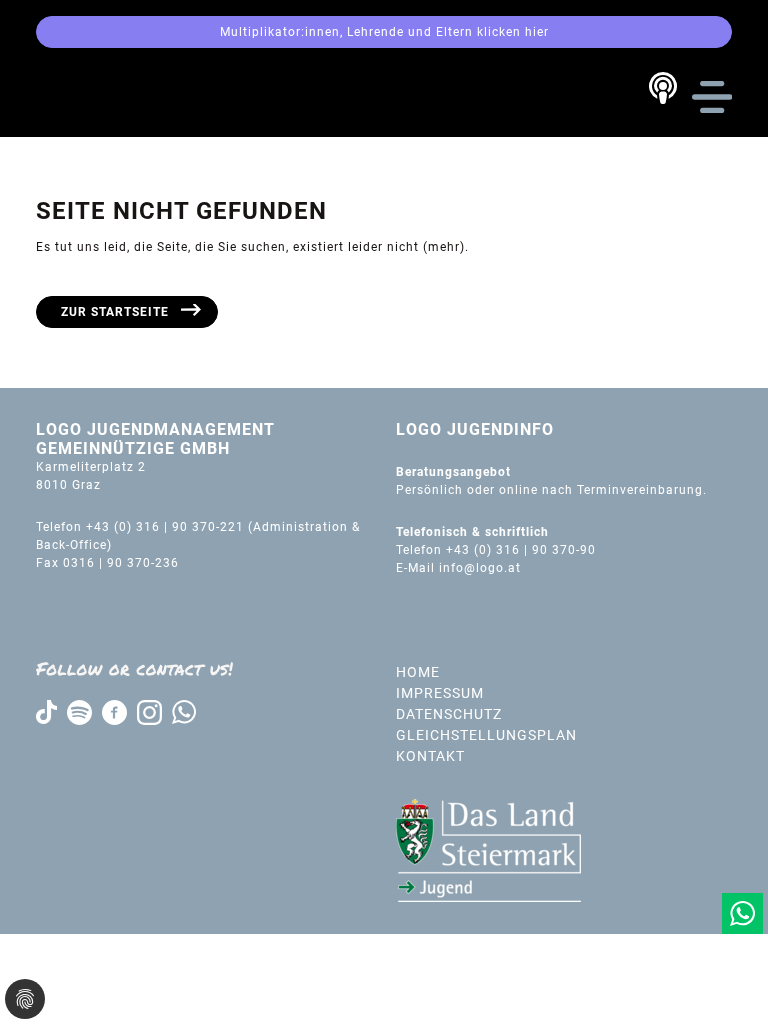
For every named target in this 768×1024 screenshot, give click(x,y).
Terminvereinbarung (640, 490)
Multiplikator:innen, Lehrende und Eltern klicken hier (384, 32)
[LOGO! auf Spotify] (79, 711)
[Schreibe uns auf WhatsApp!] (742, 913)
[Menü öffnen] (712, 96)
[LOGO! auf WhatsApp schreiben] (184, 711)
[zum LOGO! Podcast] (663, 88)
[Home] (118, 96)
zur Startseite (115, 312)
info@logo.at (480, 568)
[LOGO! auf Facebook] (114, 711)
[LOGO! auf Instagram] (149, 711)
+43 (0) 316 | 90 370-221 (165, 527)
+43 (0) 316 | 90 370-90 (523, 550)
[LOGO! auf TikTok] (46, 711)
